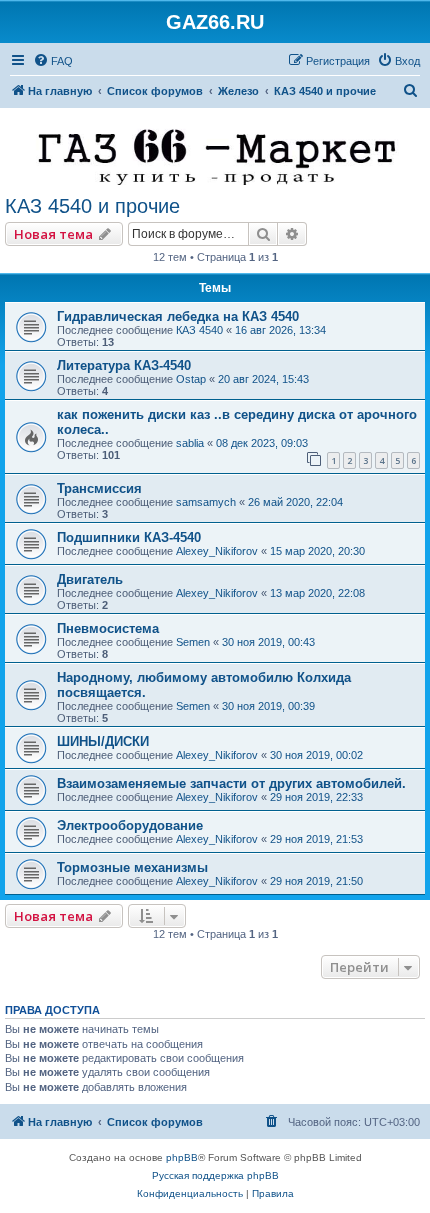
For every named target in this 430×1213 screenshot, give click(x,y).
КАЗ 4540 (199, 330)
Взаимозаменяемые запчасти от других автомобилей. (231, 783)
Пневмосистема (108, 628)
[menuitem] (53, 61)
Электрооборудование (130, 825)
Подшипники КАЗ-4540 (129, 537)
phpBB (182, 1157)
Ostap (191, 379)
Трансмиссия (99, 488)
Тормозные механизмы (132, 867)
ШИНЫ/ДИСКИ (103, 741)
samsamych (206, 502)
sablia (190, 443)
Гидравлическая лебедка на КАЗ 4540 (178, 316)
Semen (193, 642)
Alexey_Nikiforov (217, 551)
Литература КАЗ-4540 (124, 365)
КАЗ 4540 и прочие (92, 206)
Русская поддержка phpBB (215, 1175)
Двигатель (90, 579)
